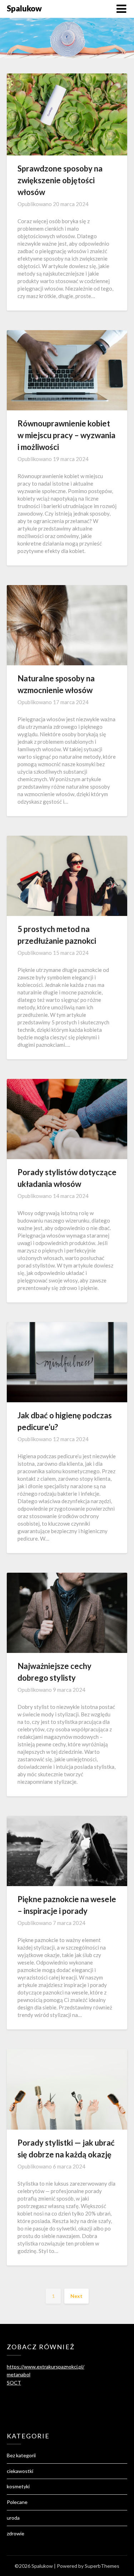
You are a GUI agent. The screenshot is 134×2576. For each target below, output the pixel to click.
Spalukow (24, 8)
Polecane (17, 2502)
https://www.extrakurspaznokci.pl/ (46, 2367)
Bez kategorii (21, 2455)
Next (76, 2296)
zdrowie (16, 2533)
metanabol (19, 2374)
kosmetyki (18, 2486)
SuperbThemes (102, 2566)
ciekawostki (20, 2471)
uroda (13, 2518)
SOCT (14, 2383)
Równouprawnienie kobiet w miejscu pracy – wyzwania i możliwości (66, 435)
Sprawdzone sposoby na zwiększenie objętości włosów (60, 180)
